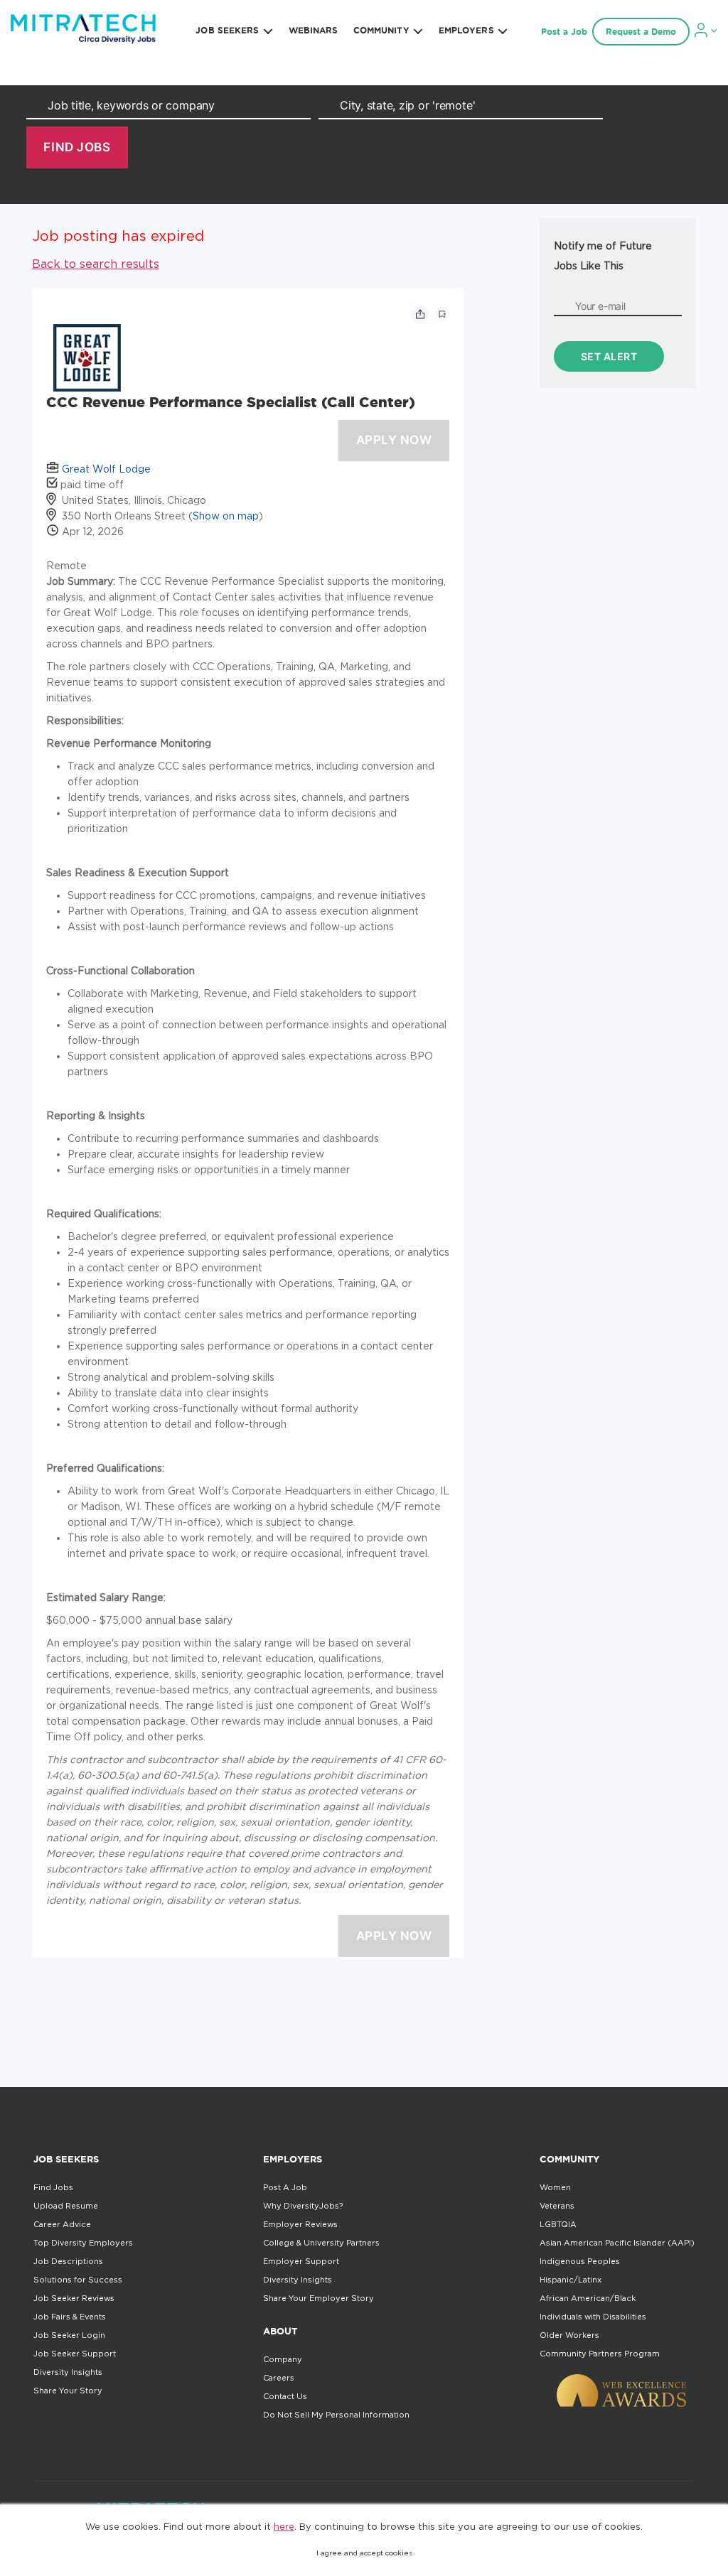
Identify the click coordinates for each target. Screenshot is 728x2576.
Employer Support (301, 2261)
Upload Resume (66, 2206)
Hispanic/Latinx (571, 2280)
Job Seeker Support (75, 2354)
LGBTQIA (558, 2224)
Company (283, 2359)
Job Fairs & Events (70, 2317)
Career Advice (62, 2224)
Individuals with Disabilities (593, 2317)
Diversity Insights (68, 2372)
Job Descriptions (68, 2261)
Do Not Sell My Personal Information (336, 2415)
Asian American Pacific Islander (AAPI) (617, 2243)
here (284, 2526)
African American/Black (588, 2298)
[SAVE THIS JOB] (442, 314)
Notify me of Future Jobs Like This (603, 255)
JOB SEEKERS (227, 30)
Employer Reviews (300, 2224)
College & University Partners (321, 2243)
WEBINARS (314, 30)
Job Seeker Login (69, 2335)
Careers (279, 2378)
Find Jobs (53, 2187)
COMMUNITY (381, 30)
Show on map (226, 516)
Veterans (557, 2206)
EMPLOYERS (466, 30)
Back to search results (96, 264)
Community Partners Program (600, 2354)
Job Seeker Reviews (74, 2298)
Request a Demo (641, 32)
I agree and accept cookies (364, 2553)
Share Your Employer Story (318, 2298)
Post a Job (564, 32)
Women (555, 2187)
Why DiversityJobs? (303, 2206)
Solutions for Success (78, 2280)
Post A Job (285, 2187)
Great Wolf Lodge (106, 469)
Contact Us (285, 2396)
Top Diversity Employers (83, 2243)
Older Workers (569, 2335)
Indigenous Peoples (580, 2261)
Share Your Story (68, 2391)
